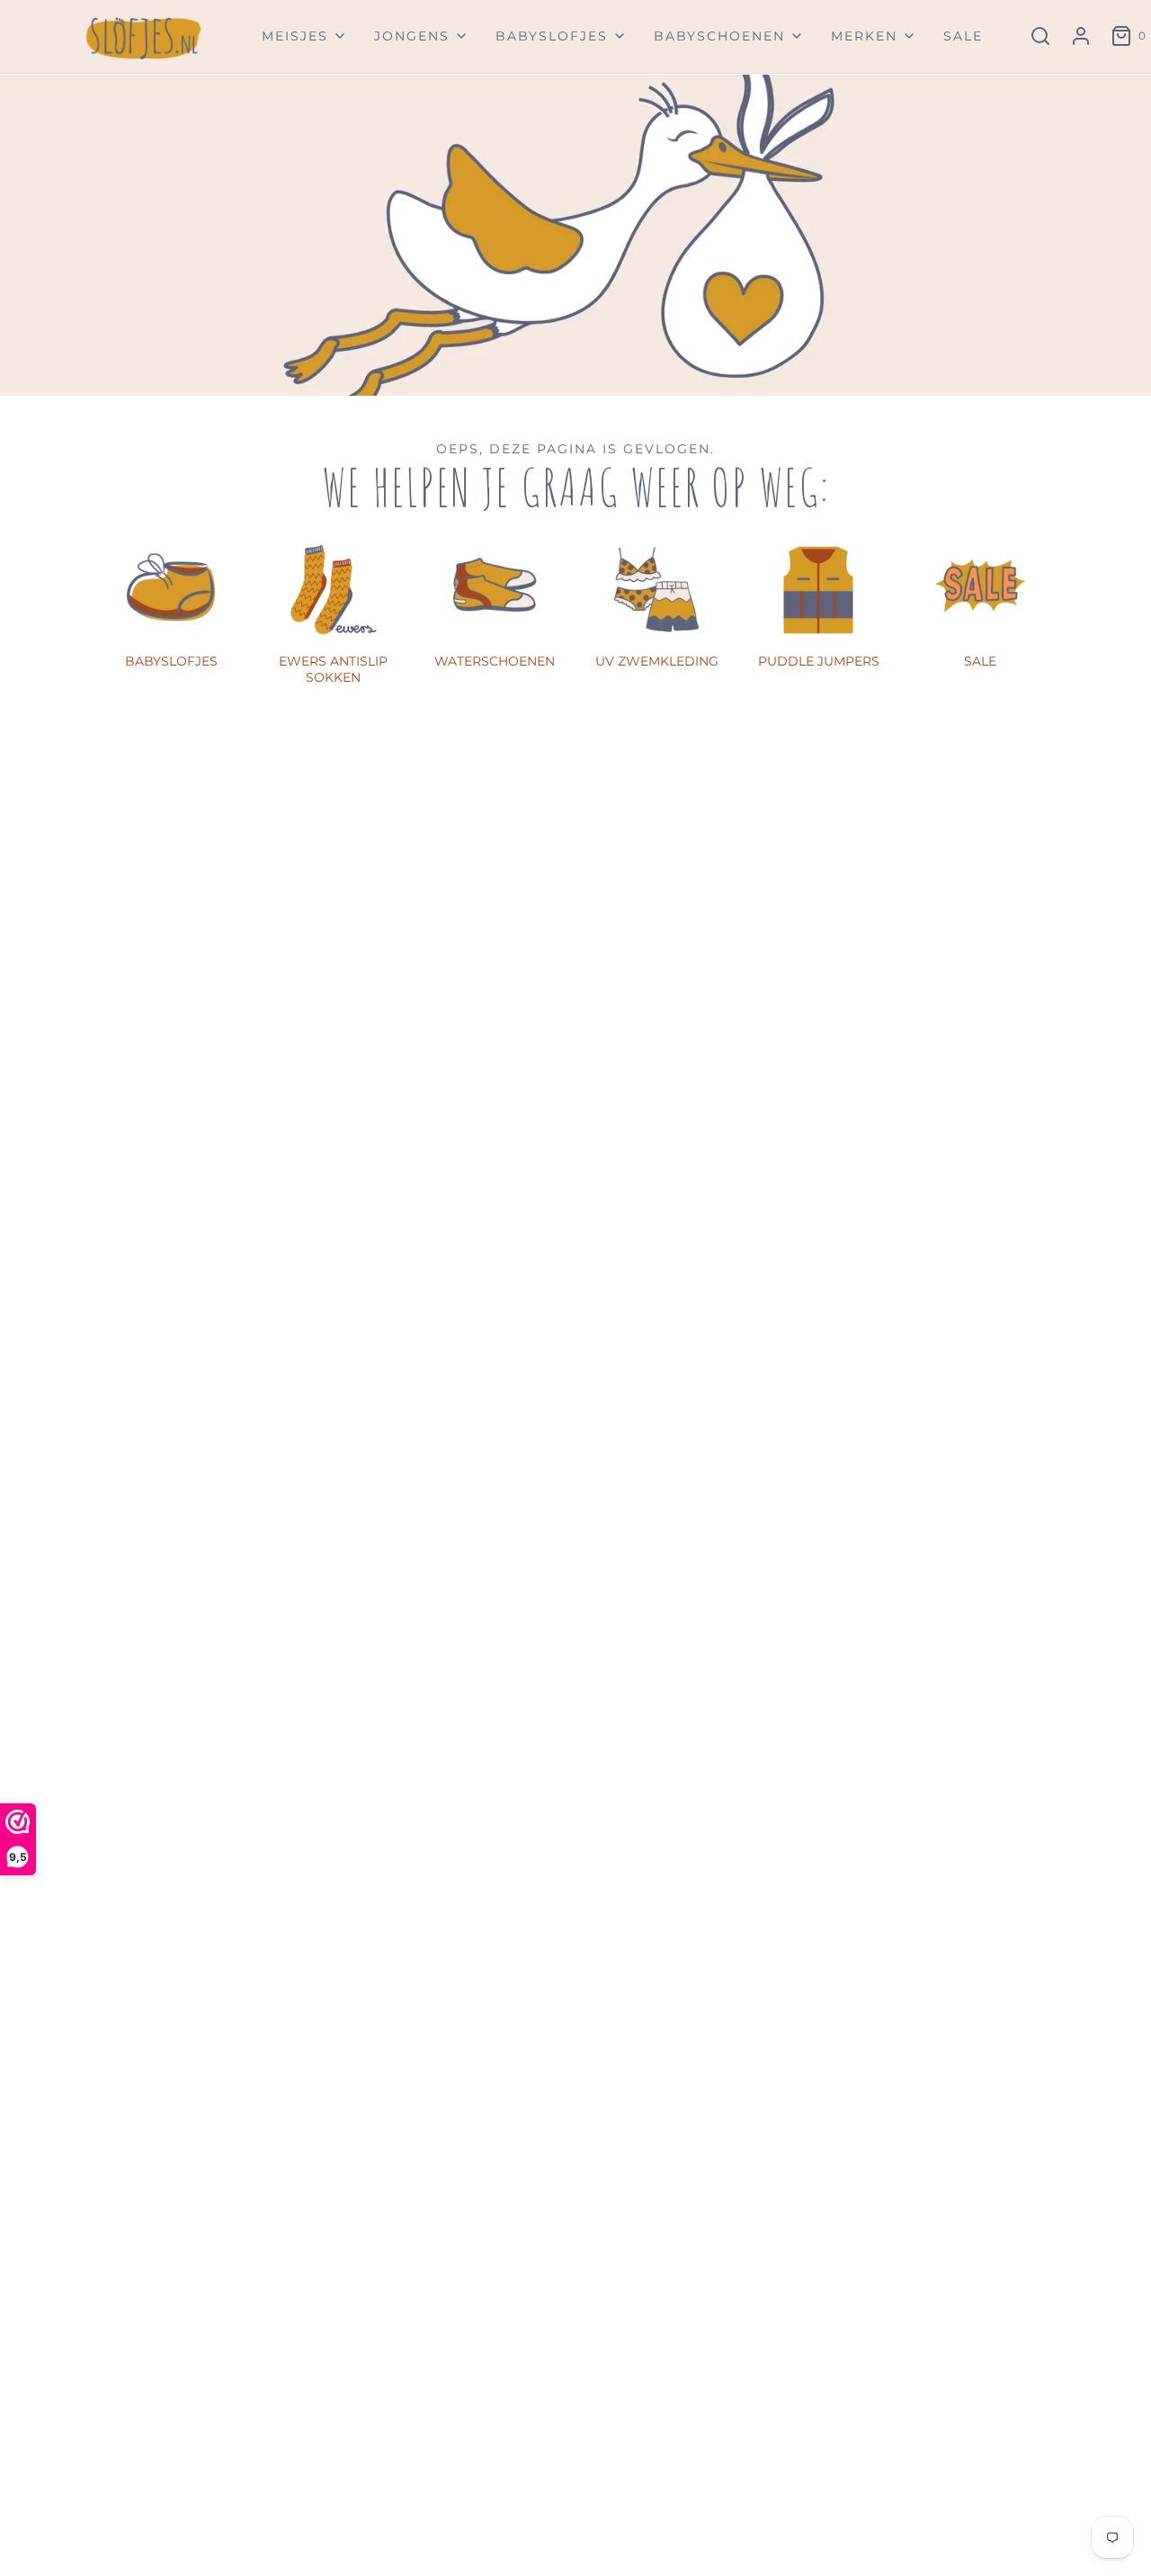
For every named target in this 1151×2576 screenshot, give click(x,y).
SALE (980, 661)
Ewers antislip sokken (333, 669)
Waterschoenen (495, 661)
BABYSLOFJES (171, 661)
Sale (963, 36)
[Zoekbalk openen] (1040, 36)
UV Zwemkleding (657, 661)
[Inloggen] (1081, 36)
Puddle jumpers (819, 661)
